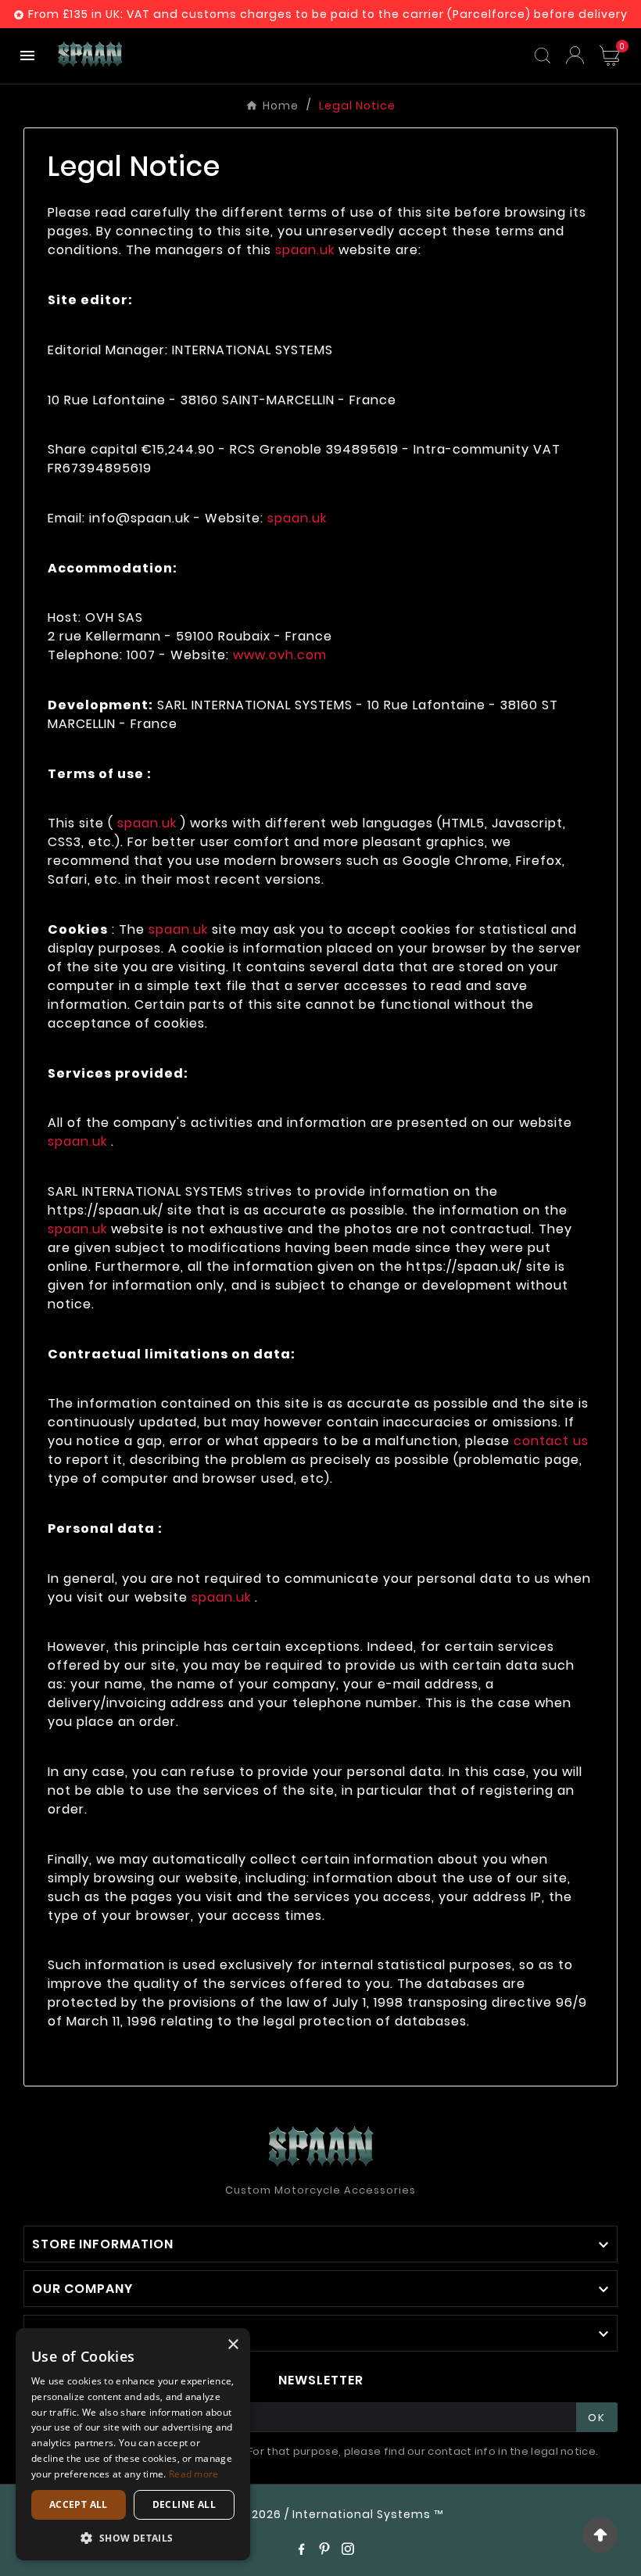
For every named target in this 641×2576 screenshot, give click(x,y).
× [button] (233, 2345)
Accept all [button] (79, 2504)
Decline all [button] (184, 2504)
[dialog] (133, 2444)
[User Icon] (575, 55)
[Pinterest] (324, 2549)
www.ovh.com (280, 655)
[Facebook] (301, 2549)
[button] (133, 2537)
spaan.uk (305, 250)
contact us (551, 1441)
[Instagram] (348, 2549)
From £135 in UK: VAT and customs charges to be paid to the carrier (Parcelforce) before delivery (328, 14)
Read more (194, 2474)
